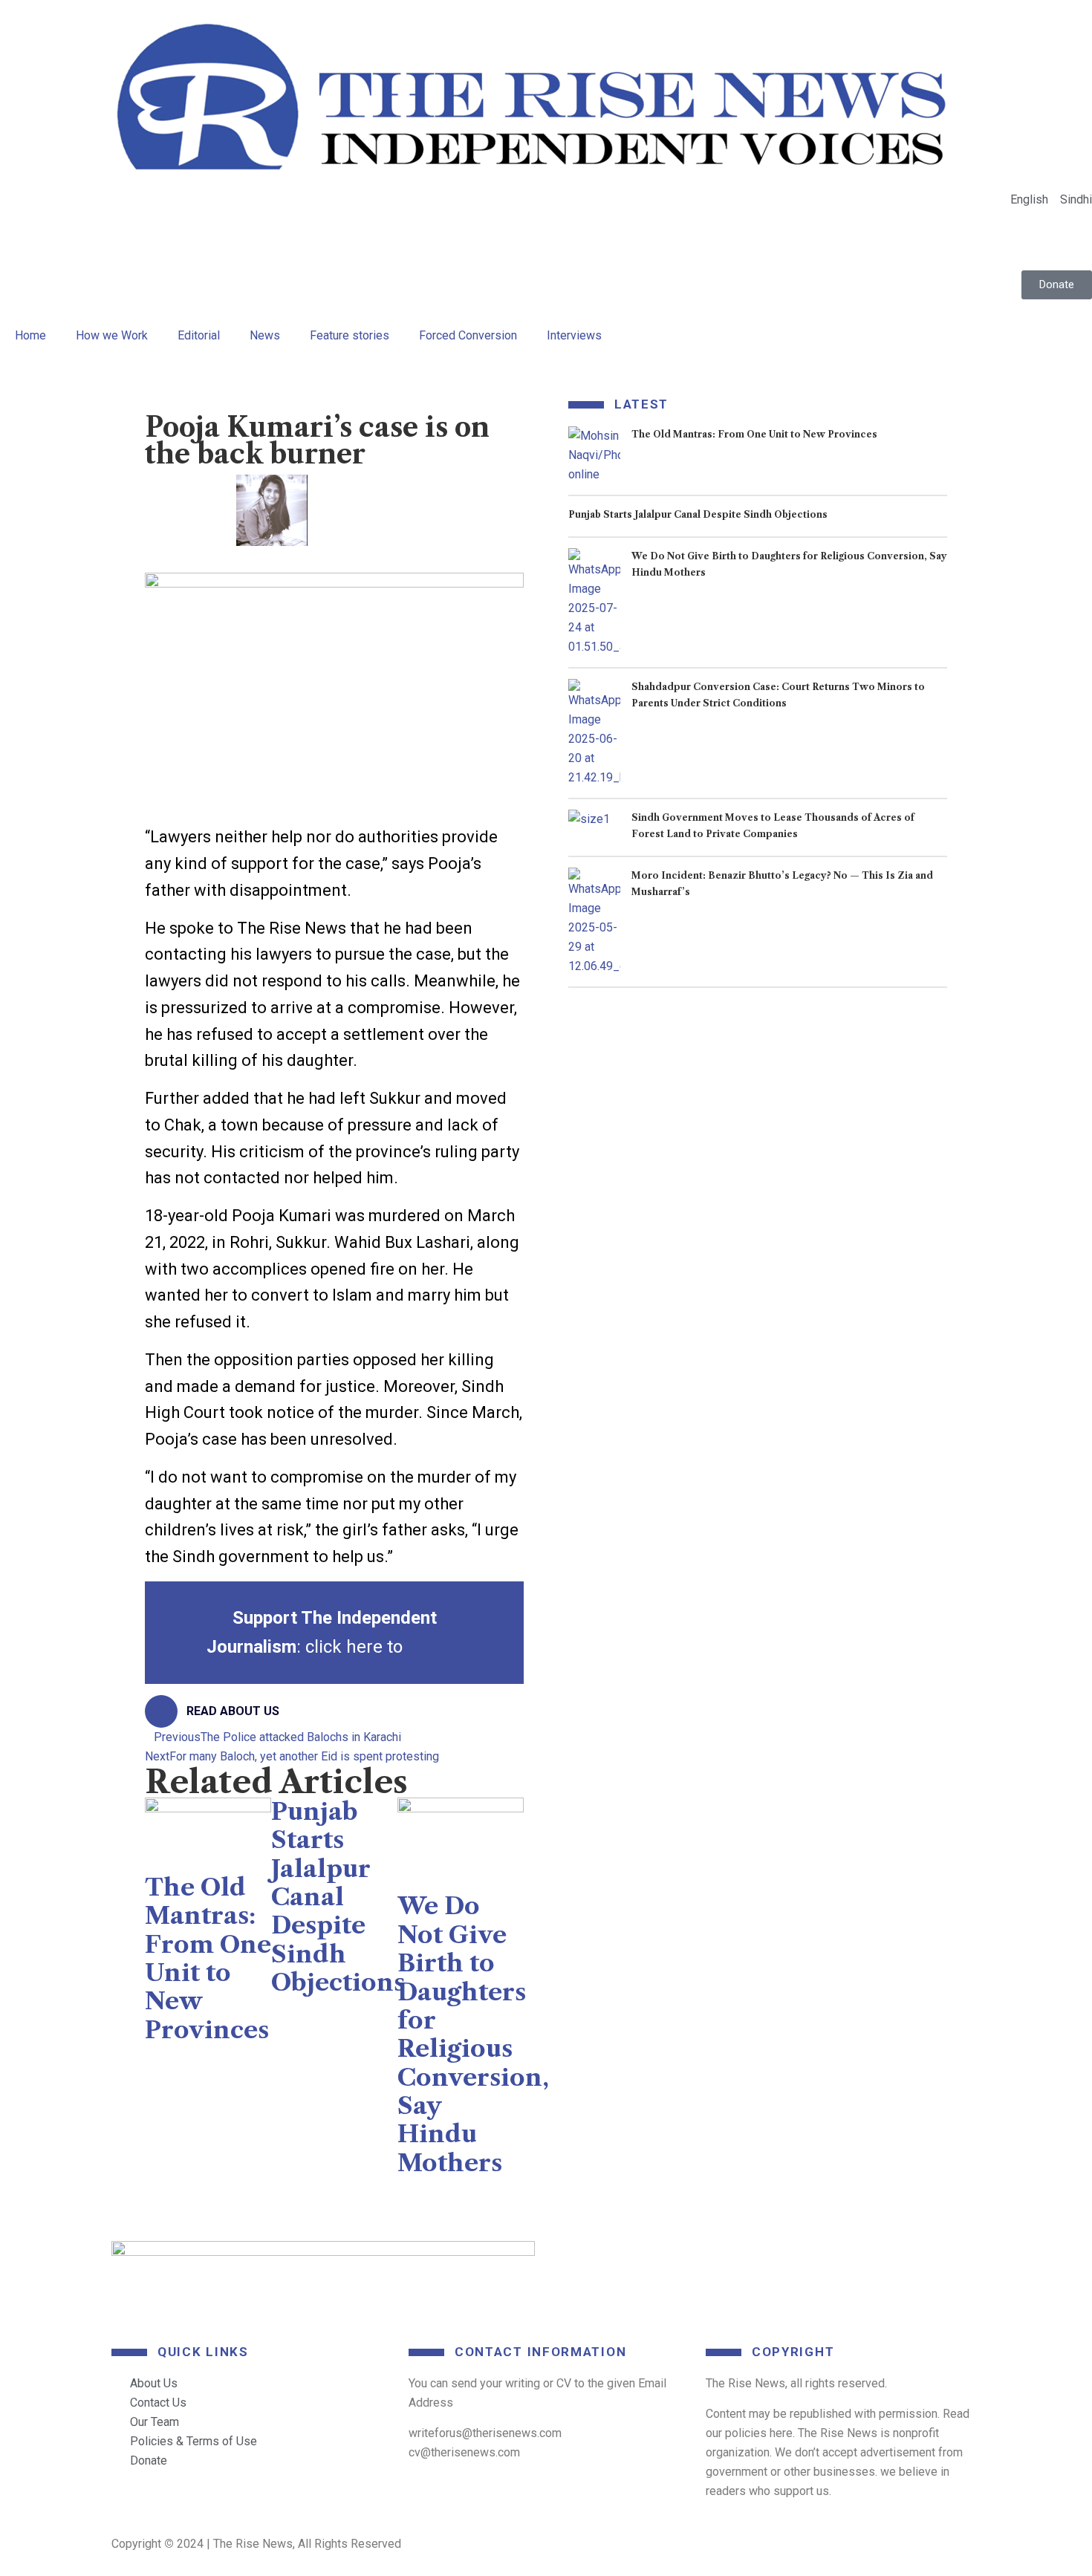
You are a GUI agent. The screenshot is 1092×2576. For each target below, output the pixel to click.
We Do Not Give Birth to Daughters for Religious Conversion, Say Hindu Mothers (473, 2034)
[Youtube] (787, 2260)
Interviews (574, 335)
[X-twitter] (682, 2260)
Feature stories (350, 335)
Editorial (199, 335)
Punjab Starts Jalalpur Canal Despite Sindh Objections (338, 1897)
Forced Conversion (468, 335)
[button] (157, 556)
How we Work (112, 335)
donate (435, 1647)
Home (30, 335)
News (265, 335)
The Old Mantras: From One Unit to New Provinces (208, 1958)
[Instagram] (894, 2260)
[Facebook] (576, 2260)
